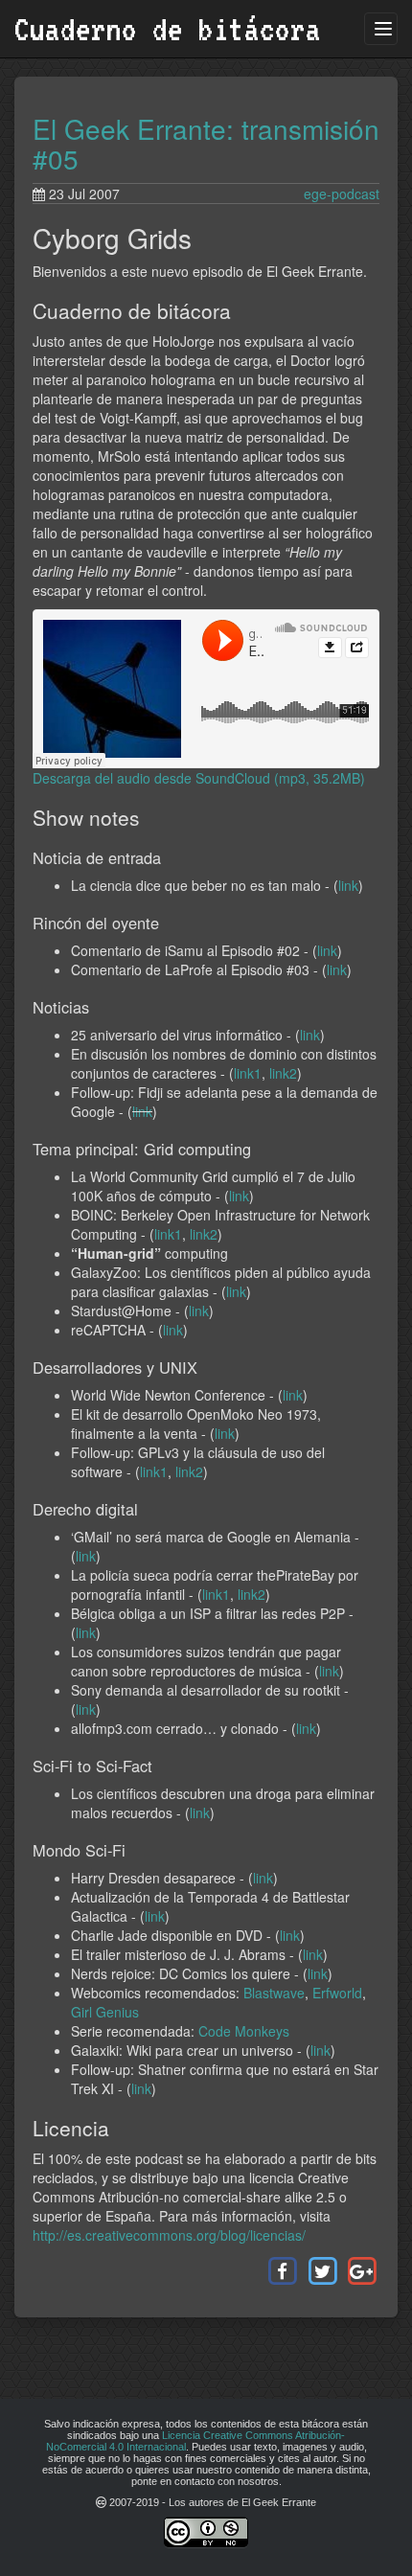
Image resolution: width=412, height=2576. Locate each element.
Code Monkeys (244, 2031)
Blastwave (274, 1993)
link (348, 885)
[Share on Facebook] (282, 2269)
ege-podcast (342, 194)
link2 (283, 1073)
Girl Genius (105, 2012)
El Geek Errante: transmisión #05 (206, 143)
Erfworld (337, 1993)
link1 (248, 1073)
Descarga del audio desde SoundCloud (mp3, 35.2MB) (199, 778)
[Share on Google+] (362, 2269)
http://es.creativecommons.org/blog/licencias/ (169, 2235)
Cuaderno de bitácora (168, 29)
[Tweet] (321, 2269)
